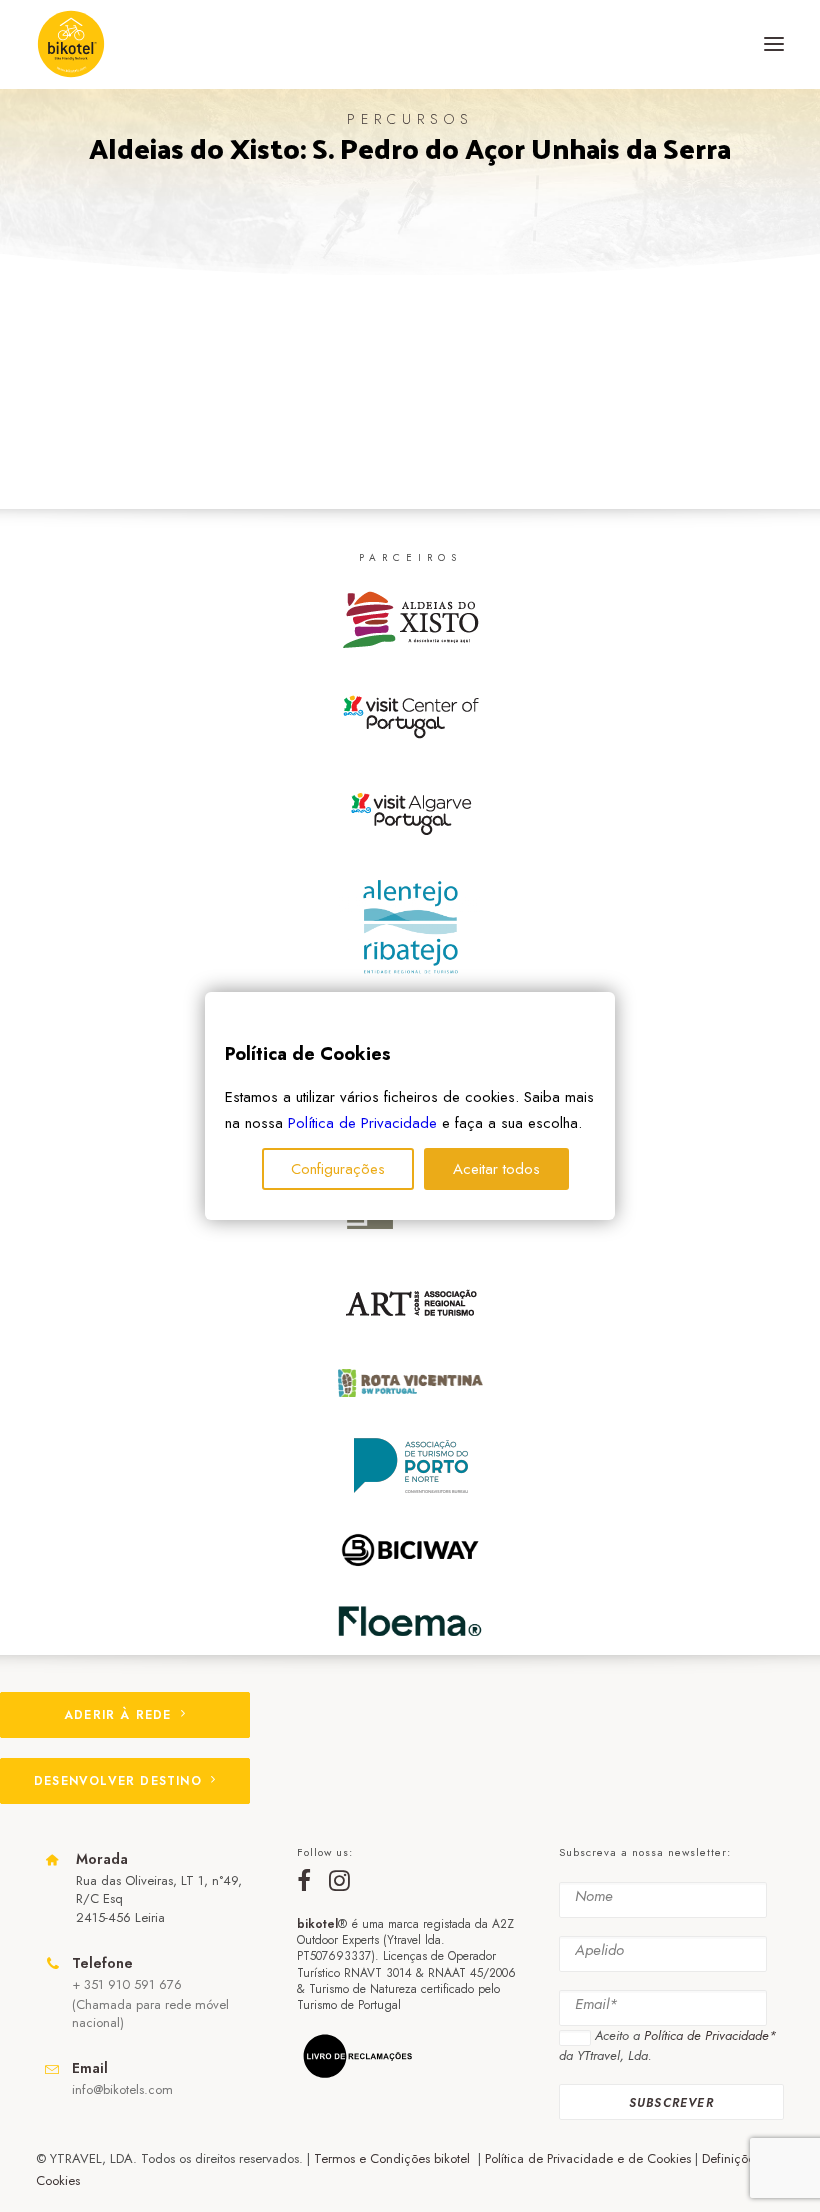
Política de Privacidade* (710, 2035)
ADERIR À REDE (118, 1715)
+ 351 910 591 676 (127, 1984)
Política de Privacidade (362, 1123)
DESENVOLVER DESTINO (118, 1781)
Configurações (338, 1169)
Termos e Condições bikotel (394, 2158)
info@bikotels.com (122, 2089)
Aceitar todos (496, 1169)
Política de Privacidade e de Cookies (588, 2158)
